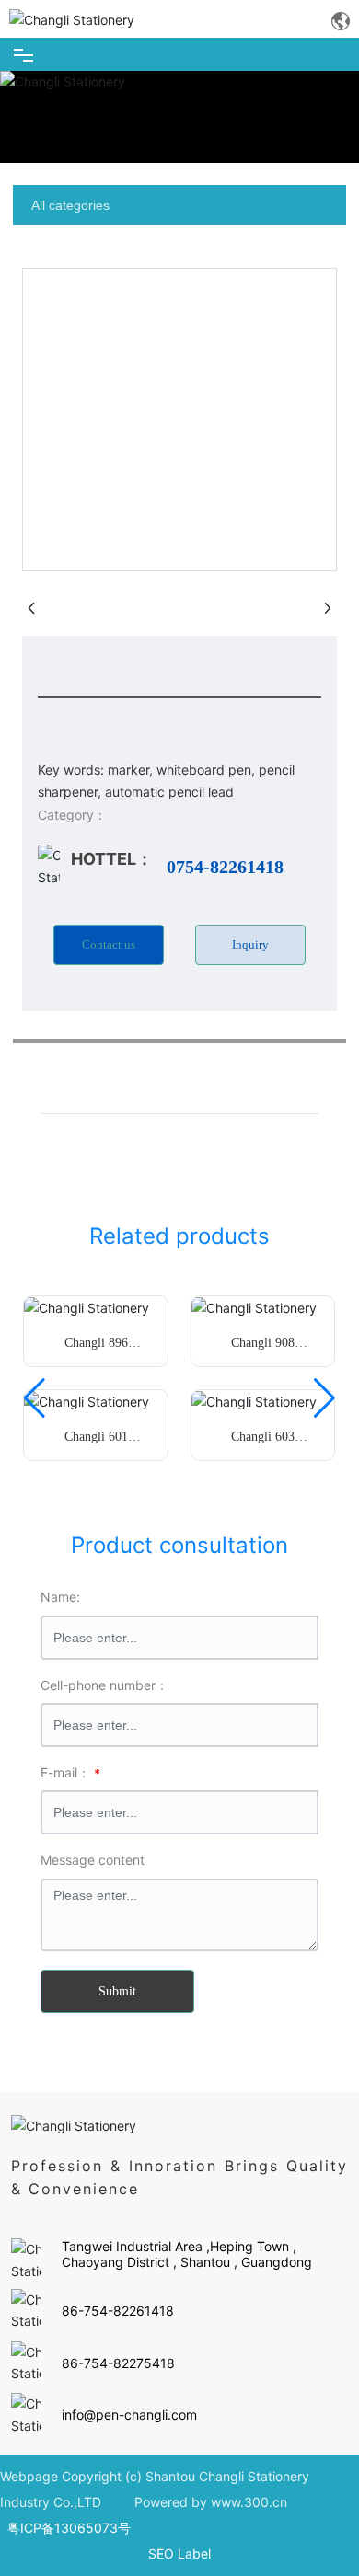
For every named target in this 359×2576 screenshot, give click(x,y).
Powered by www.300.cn (211, 2502)
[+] (87, 1307)
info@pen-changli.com (129, 2415)
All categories (70, 205)
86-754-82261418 (118, 2311)
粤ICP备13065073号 (69, 2528)
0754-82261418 (225, 867)
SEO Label (179, 2553)
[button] (35, 1398)
